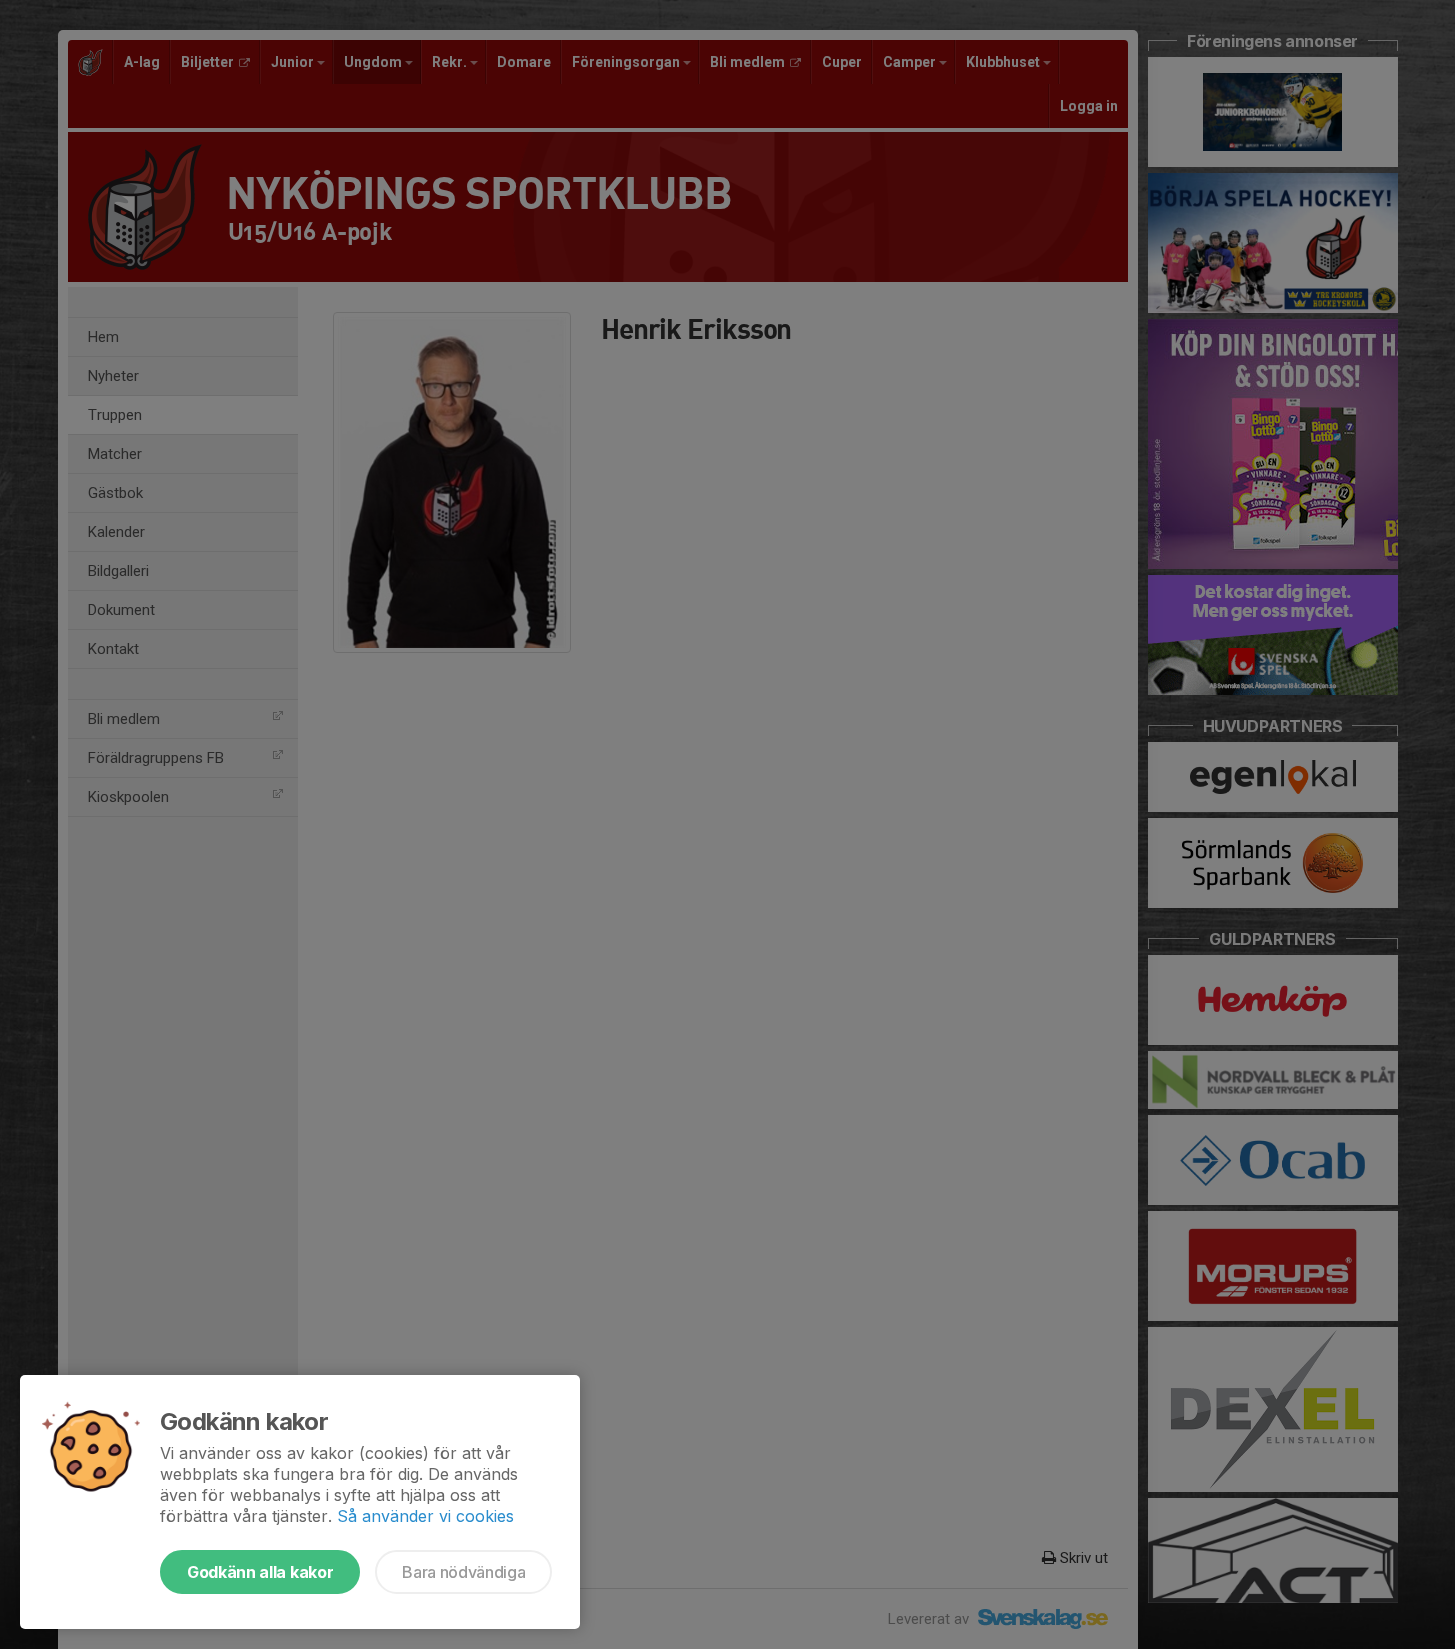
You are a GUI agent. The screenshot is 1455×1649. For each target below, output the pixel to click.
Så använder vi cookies (425, 1516)
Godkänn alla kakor (260, 1572)
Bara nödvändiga (463, 1572)
